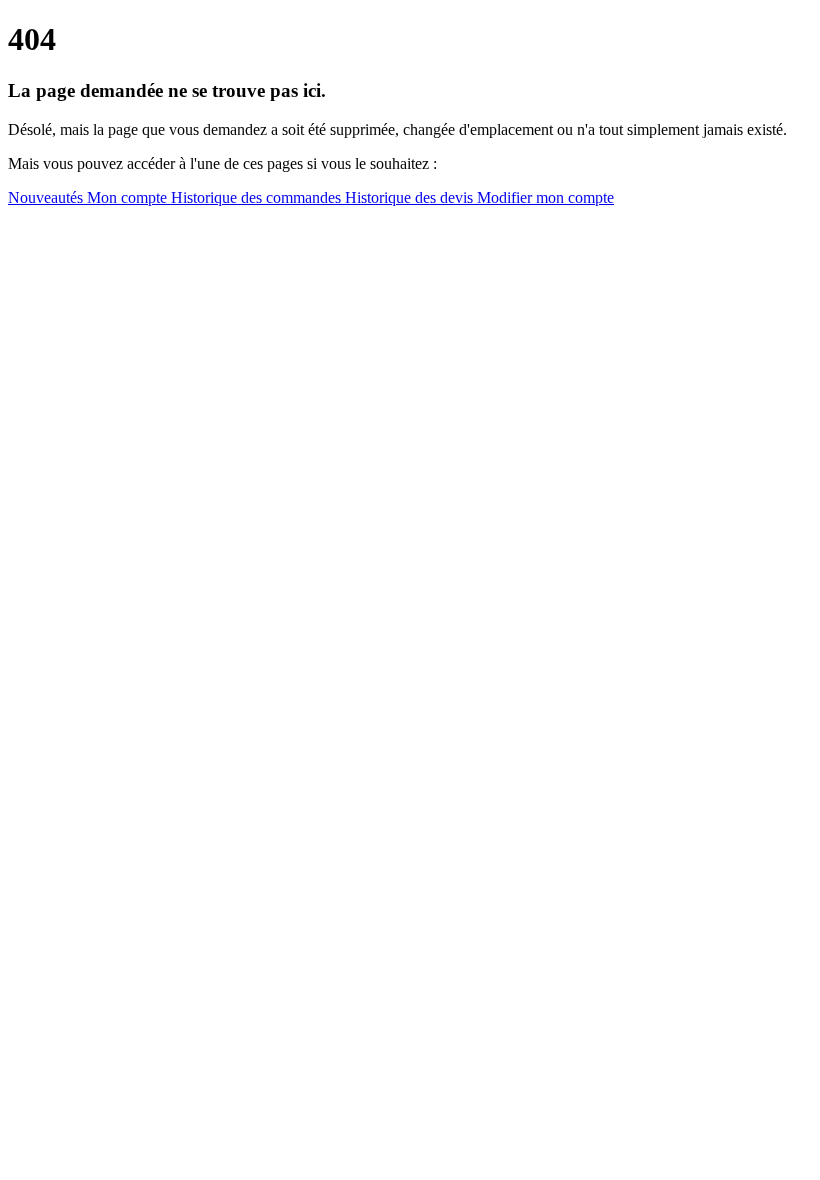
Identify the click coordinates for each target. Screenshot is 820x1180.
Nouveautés (47, 197)
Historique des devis (411, 197)
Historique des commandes (258, 197)
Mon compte (129, 197)
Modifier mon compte (545, 197)
